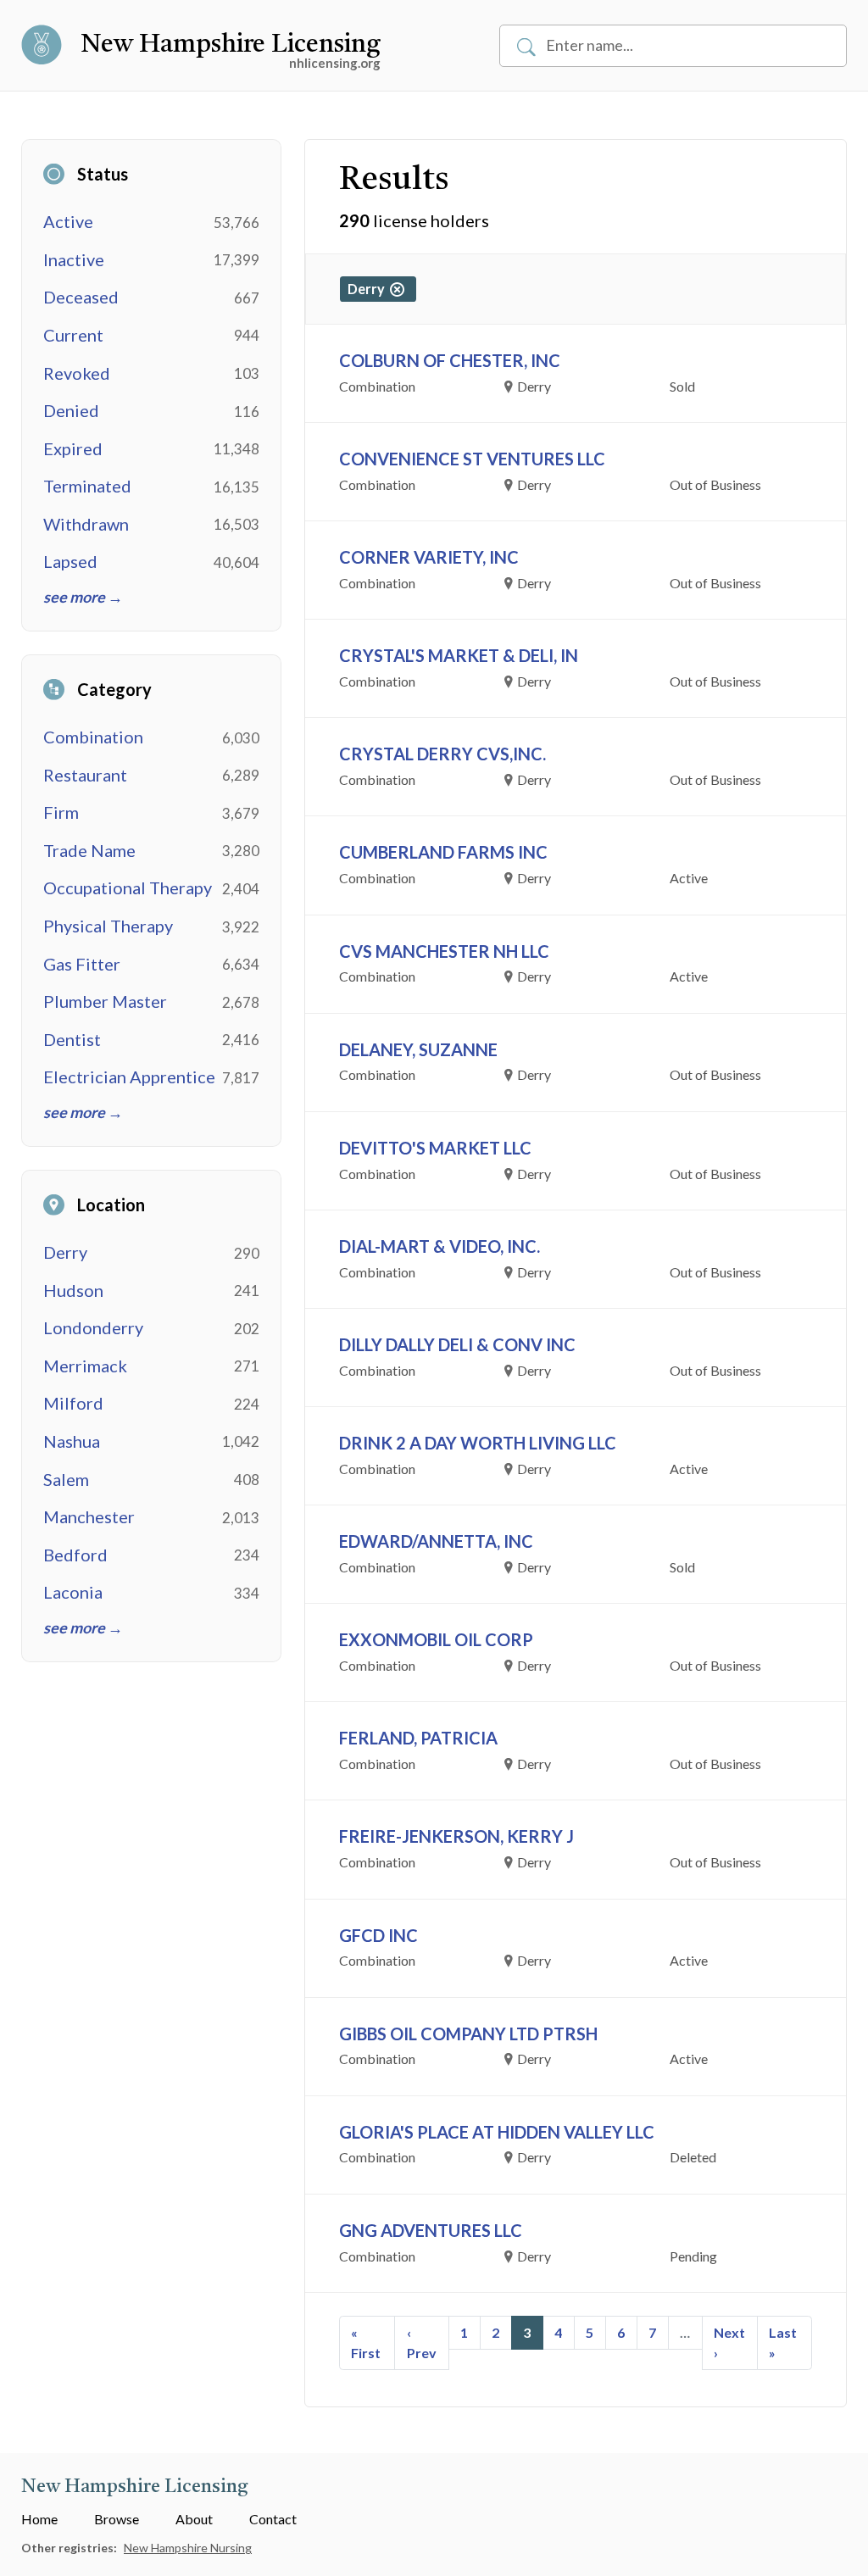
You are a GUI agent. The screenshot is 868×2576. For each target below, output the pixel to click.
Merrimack (85, 1366)
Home (39, 2519)
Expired (73, 448)
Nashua (72, 1441)
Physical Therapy (108, 926)
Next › (729, 2342)
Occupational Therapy (128, 887)
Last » (783, 2342)
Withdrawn (86, 524)
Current (73, 335)
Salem (66, 1479)
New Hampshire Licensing (231, 45)
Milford (73, 1403)
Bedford (75, 1555)
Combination (93, 737)
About (194, 2519)
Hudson (73, 1290)
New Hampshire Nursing (188, 2548)
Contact (273, 2519)
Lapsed (70, 561)
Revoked (77, 373)
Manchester (89, 1516)
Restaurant (85, 775)
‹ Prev (422, 2342)
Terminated (87, 486)
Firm (61, 812)
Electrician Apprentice (129, 1077)
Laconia (73, 1592)
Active (68, 221)
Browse (117, 2519)
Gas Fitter (82, 964)
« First (366, 2342)
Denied (71, 410)
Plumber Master (105, 1001)
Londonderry (93, 1327)
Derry (65, 1252)
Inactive (74, 259)
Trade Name (89, 850)
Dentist (72, 1039)
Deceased (81, 297)
